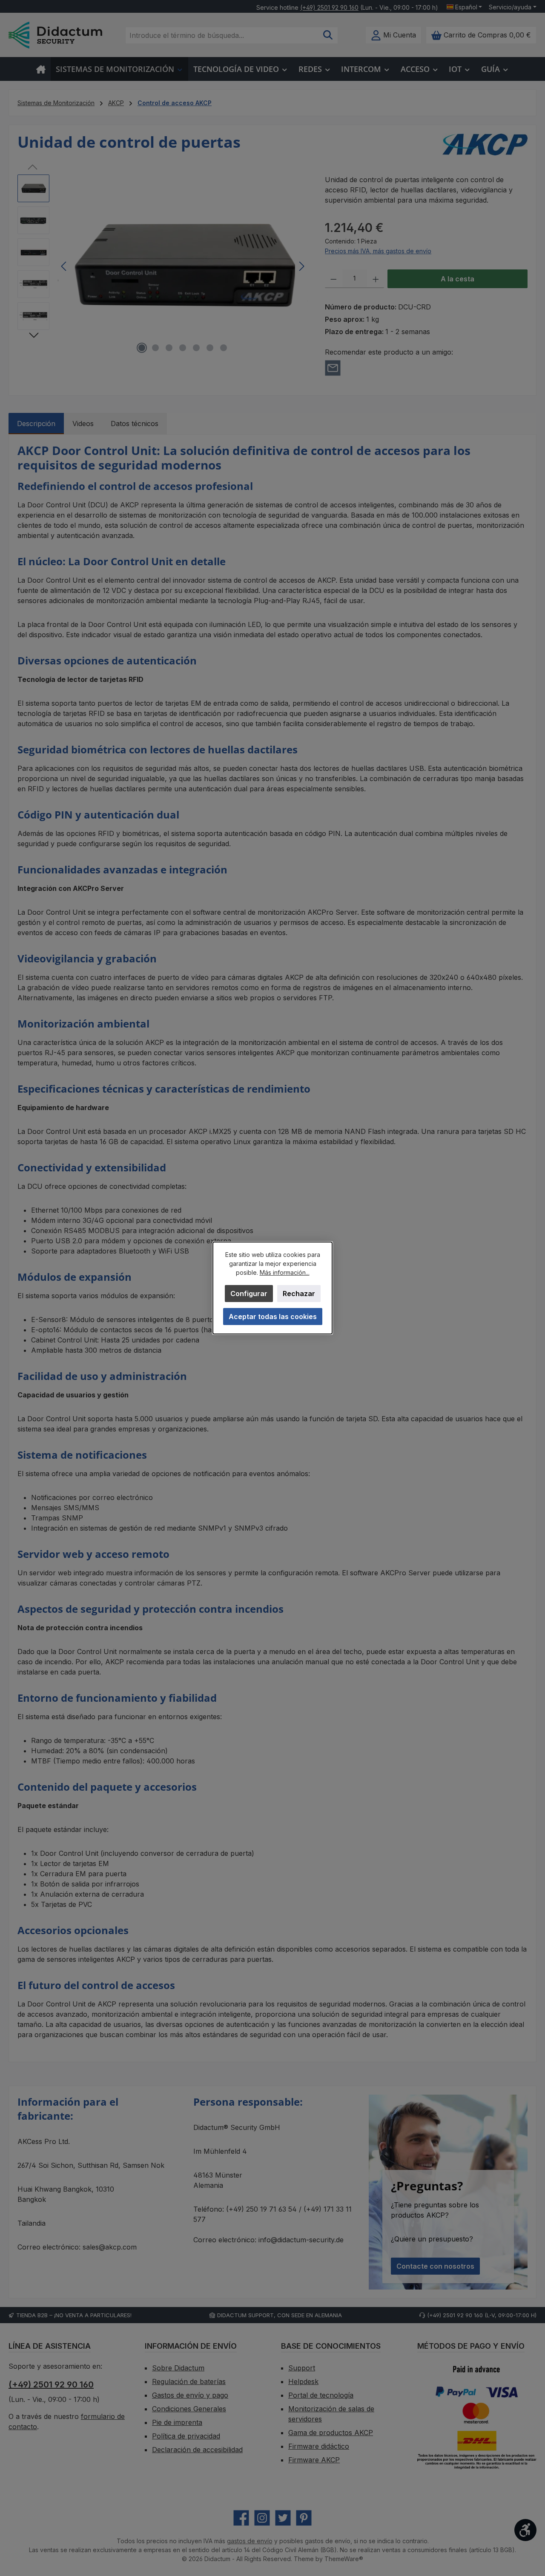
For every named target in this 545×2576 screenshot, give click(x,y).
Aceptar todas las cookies (273, 1317)
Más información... (285, 1272)
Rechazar (299, 1294)
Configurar (249, 1294)
